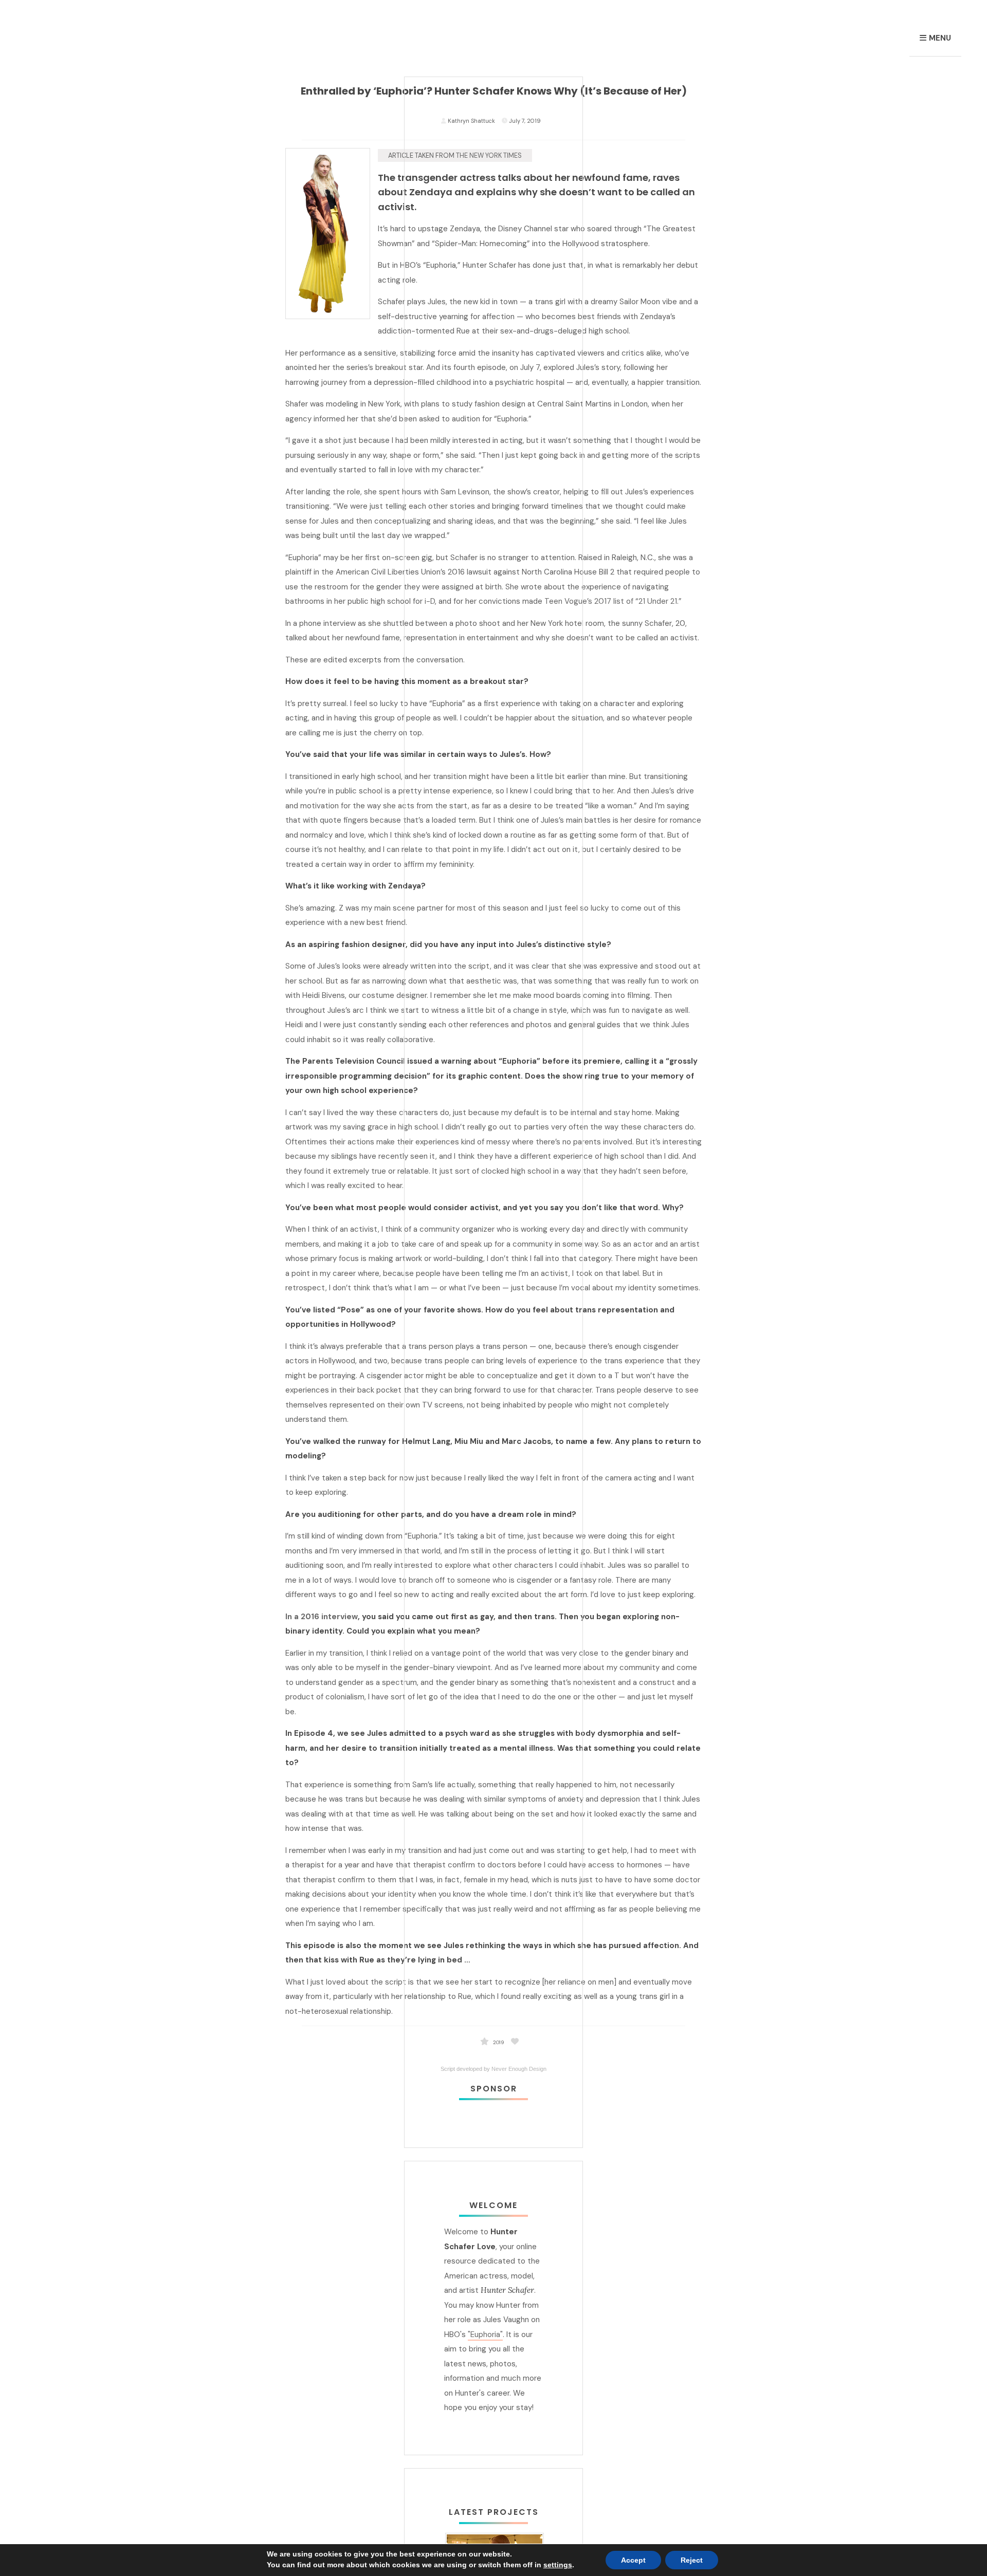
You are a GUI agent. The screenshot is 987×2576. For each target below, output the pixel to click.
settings (558, 2565)
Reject (692, 2560)
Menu (940, 38)
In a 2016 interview (322, 1617)
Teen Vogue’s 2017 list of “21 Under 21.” (613, 601)
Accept (633, 2560)
